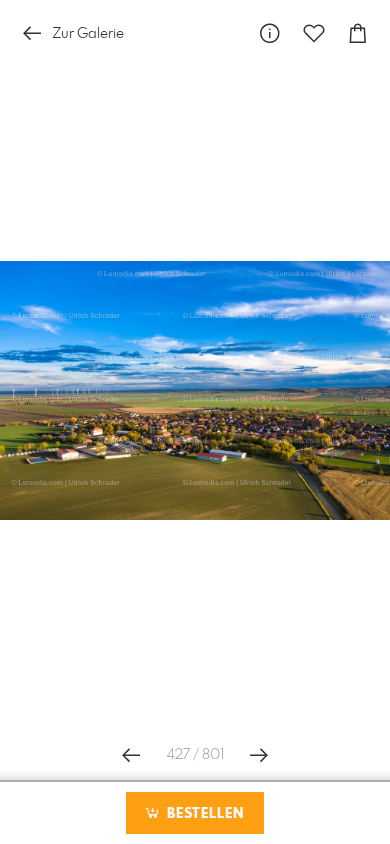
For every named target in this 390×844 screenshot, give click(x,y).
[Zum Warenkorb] (358, 33)
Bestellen (203, 814)
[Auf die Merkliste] (314, 33)
